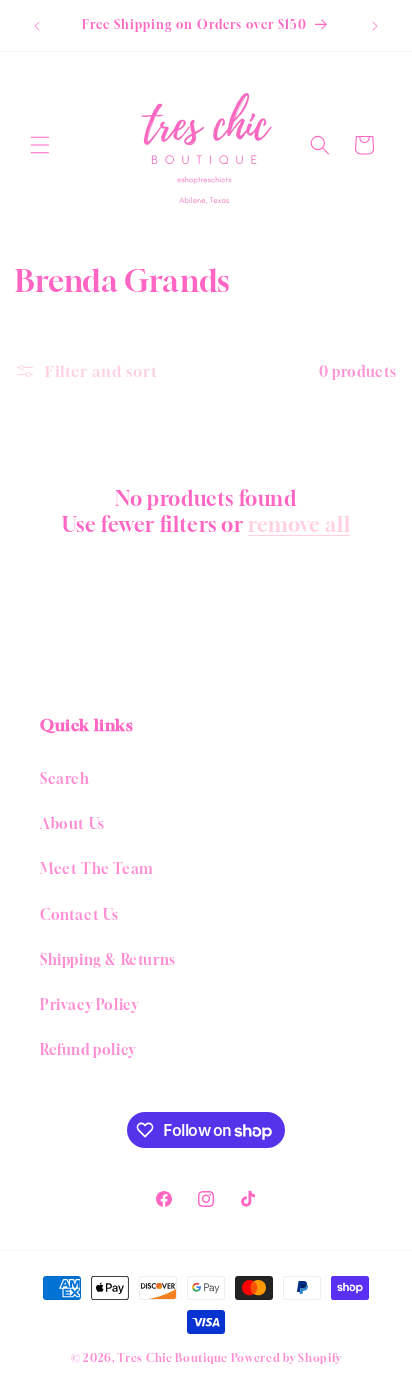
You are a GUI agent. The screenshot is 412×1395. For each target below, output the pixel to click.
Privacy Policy (89, 1004)
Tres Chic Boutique (172, 1357)
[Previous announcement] (37, 26)
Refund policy (88, 1049)
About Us (72, 823)
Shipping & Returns (108, 959)
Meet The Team (97, 868)
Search (65, 778)
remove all (299, 524)
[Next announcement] (375, 26)
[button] (40, 145)
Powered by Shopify (286, 1357)
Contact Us (79, 914)
